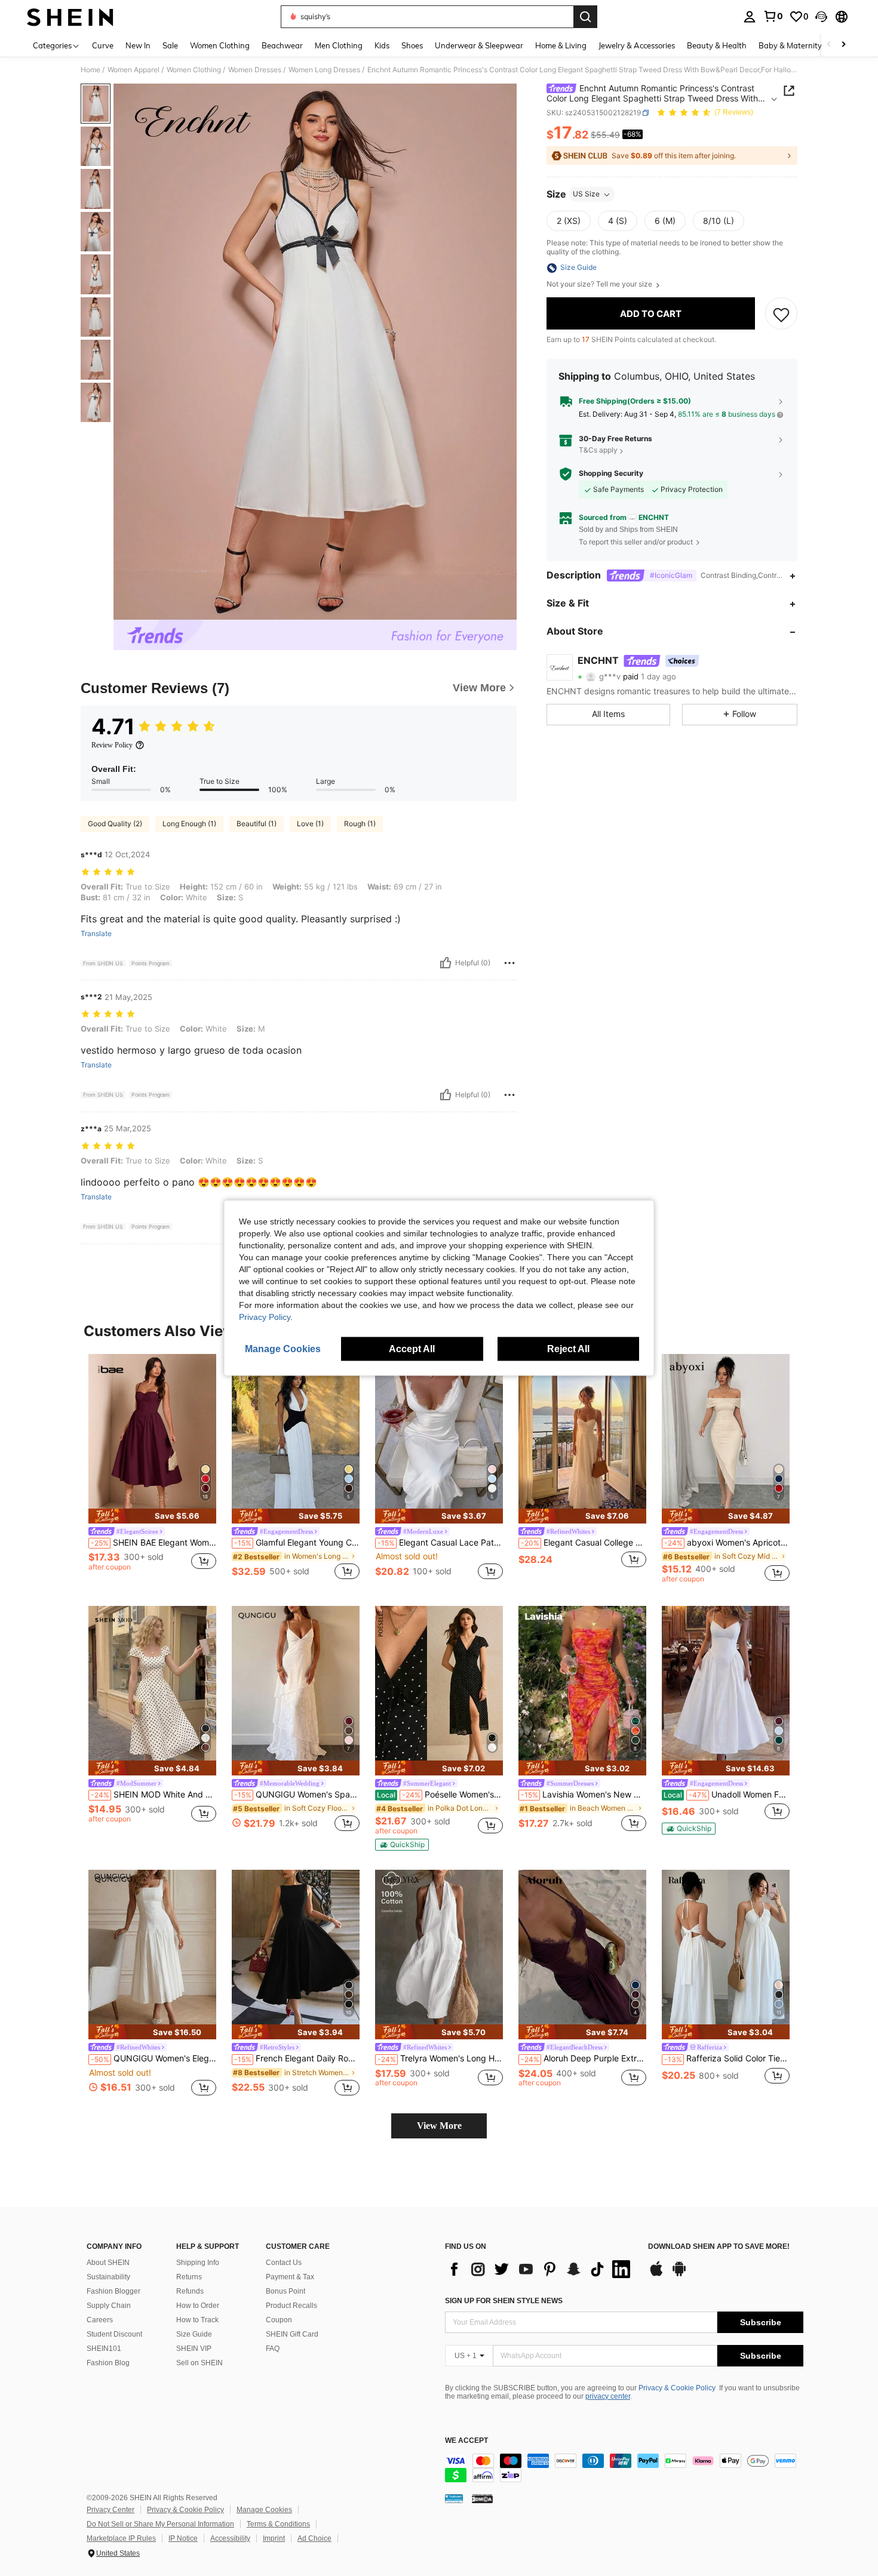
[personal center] (750, 17)
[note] (152, 1516)
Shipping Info (198, 2263)
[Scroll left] (829, 45)
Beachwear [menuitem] (282, 45)
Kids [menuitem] (382, 45)
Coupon (279, 2320)
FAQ (273, 2349)
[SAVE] (781, 314)
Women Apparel (133, 70)
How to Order (198, 2306)
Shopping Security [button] (611, 474)
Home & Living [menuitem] (561, 45)
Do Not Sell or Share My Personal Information (160, 2524)
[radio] (569, 221)
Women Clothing (194, 70)
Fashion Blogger (113, 2291)
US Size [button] (586, 194)
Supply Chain (109, 2306)
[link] (773, 16)
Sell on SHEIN (199, 2363)
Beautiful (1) (257, 824)
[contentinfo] (624, 2468)
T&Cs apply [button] (598, 450)
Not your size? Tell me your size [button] (600, 285)
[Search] (585, 17)
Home (90, 70)
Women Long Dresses (324, 70)
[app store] (656, 2275)
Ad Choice (314, 2538)
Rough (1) (360, 824)
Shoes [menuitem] (412, 45)
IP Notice (183, 2538)
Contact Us (284, 2263)
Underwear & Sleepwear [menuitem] (479, 45)
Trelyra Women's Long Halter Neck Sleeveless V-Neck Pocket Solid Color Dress (440, 2058)
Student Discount (114, 2334)
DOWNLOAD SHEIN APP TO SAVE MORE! (719, 2247)
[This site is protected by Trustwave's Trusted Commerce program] (454, 2498)
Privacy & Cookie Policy (677, 2388)
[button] (821, 17)
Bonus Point (285, 2291)
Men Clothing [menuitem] (339, 45)
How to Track (197, 2320)
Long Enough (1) (189, 824)
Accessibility (230, 2538)
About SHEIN (108, 2263)
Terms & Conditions (278, 2524)
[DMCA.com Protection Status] (482, 2498)
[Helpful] (446, 963)
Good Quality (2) (115, 824)
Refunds (190, 2291)
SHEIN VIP (194, 2349)
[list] (541, 2269)
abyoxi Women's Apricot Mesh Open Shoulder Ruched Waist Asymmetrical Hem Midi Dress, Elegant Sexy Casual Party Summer (727, 1543)
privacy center (608, 2396)
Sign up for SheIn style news (504, 2301)
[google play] (679, 2275)
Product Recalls (291, 2306)
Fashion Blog (108, 2363)
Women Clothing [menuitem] (220, 45)
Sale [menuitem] (170, 45)
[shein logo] (70, 17)
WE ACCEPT (466, 2441)
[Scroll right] (843, 45)
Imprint (274, 2538)
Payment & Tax (290, 2277)
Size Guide (194, 2334)
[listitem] (152, 1468)
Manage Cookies (264, 2510)
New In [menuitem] (138, 45)
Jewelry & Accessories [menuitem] (637, 45)
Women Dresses (255, 70)
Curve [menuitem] (103, 45)
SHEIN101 (104, 2349)
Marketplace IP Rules (121, 2538)
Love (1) (310, 824)
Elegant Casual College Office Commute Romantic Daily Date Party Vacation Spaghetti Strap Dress (584, 1543)
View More (439, 2126)
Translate (96, 934)
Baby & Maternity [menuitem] (790, 45)
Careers (100, 2320)
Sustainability (108, 2277)
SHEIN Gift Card (292, 2334)
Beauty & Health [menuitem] (717, 45)
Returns (189, 2277)
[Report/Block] (509, 963)
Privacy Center (110, 2510)
